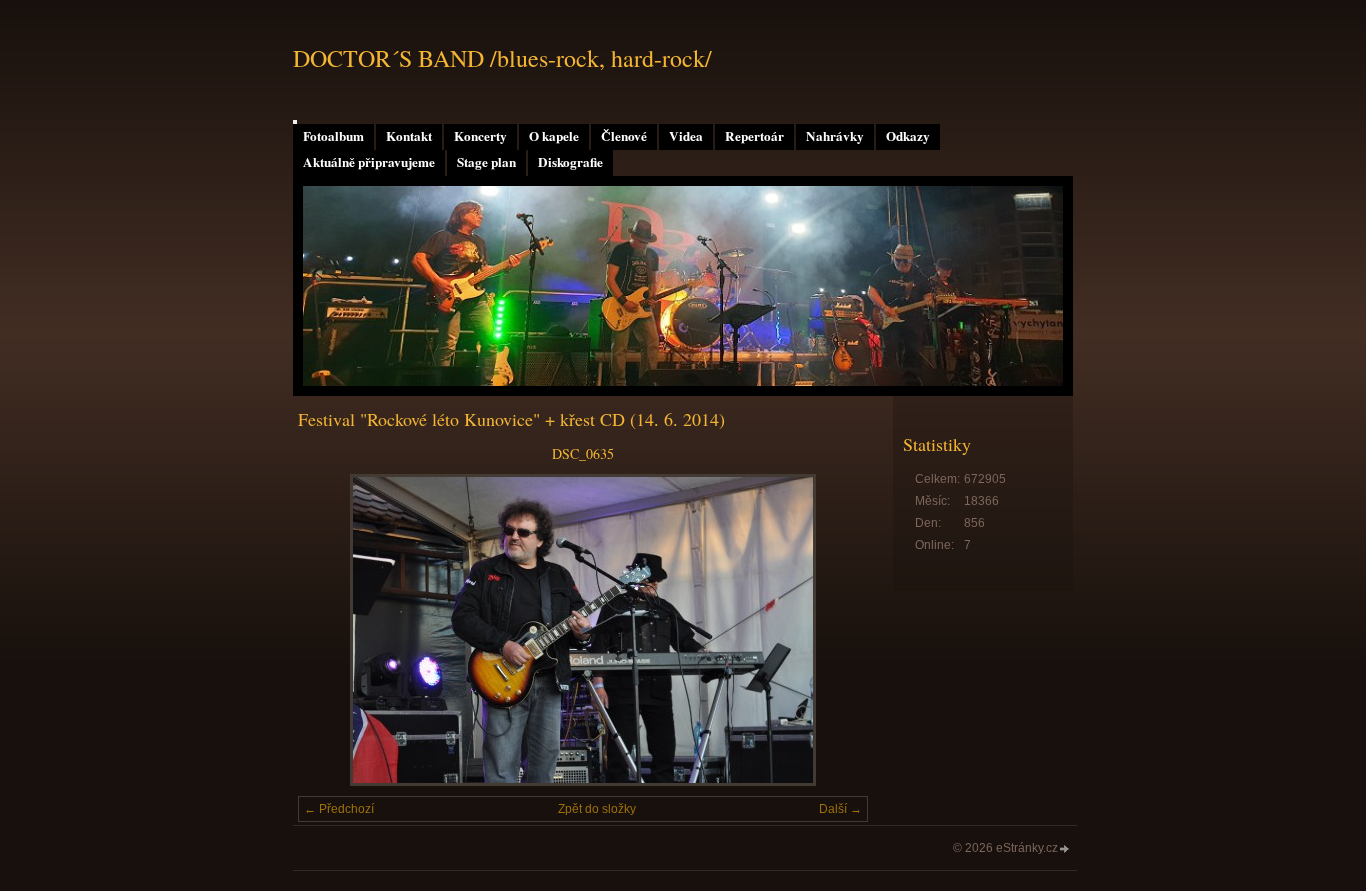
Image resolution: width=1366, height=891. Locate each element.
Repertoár (754, 136)
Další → (840, 809)
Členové (624, 136)
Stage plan (486, 162)
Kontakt (409, 136)
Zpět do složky (597, 809)
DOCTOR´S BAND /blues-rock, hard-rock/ (502, 58)
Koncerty (480, 136)
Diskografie (570, 162)
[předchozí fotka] (330, 630)
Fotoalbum (333, 136)
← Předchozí (339, 809)
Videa (686, 136)
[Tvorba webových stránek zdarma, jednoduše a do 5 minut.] (1065, 849)
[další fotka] (835, 630)
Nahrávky (835, 136)
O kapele (554, 136)
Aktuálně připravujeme (369, 162)
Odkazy (908, 136)
